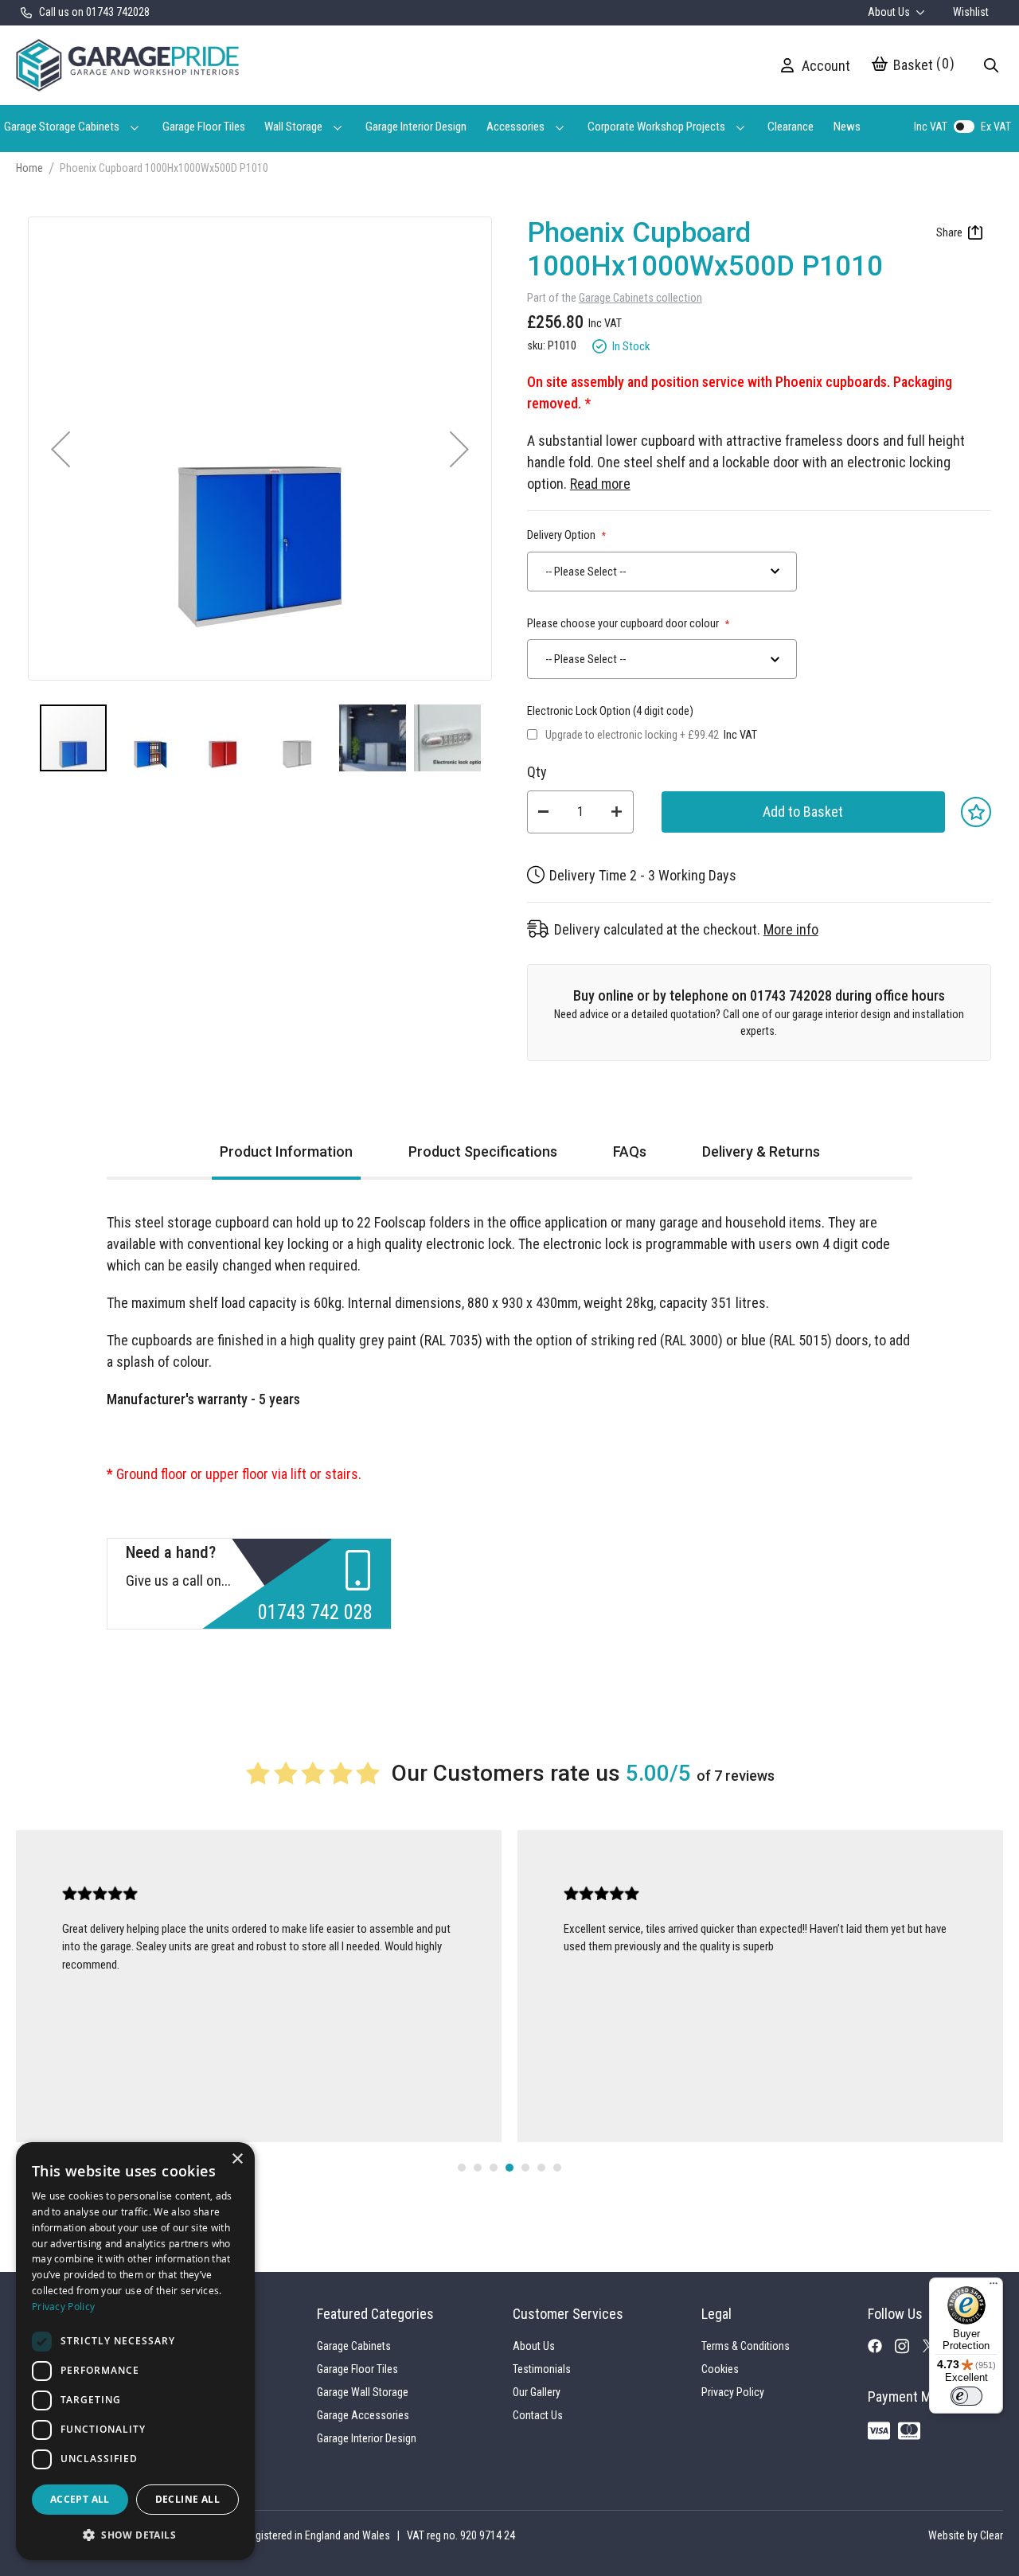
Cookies (720, 2369)
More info (791, 929)
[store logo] (127, 65)
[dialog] (135, 2351)
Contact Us (538, 2415)
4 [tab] (509, 2168)
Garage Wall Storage (363, 2392)
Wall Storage (293, 127)
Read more (600, 484)
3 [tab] (494, 2168)
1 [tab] (462, 2168)
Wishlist (971, 12)
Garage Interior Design (416, 127)
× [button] (237, 2159)
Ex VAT (996, 127)
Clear (992, 2535)
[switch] (966, 2396)
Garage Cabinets (354, 2346)
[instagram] (908, 2350)
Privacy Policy (733, 2392)
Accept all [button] (80, 2499)
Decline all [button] (187, 2499)
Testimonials (542, 2369)
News (847, 127)
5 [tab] (525, 2168)
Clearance (791, 127)
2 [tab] (478, 2168)
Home (29, 168)
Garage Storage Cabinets (62, 127)
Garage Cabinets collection (640, 298)
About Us (890, 12)
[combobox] (662, 572)
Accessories (515, 127)
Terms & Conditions (746, 2346)
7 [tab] (557, 2168)
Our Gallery (537, 2392)
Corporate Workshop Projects (656, 127)
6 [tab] (541, 2168)
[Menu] (994, 2287)
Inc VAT (931, 127)
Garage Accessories (363, 2415)
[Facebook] (881, 2349)
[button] (61, 449)
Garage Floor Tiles (204, 127)
